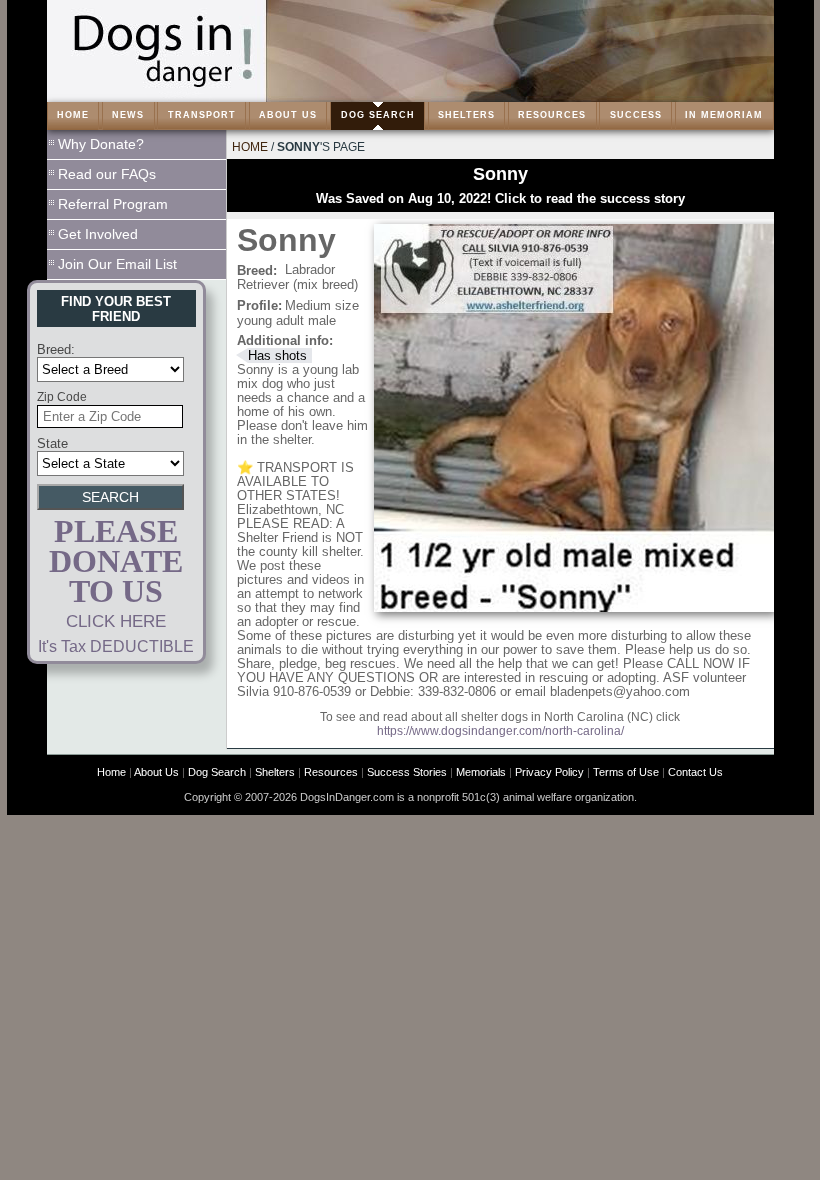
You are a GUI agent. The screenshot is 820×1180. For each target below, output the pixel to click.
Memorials (481, 772)
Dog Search (217, 772)
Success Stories (407, 772)
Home (250, 147)
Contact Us (695, 772)
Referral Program (113, 204)
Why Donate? (101, 144)
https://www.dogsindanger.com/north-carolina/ (500, 731)
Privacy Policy (549, 772)
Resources (331, 772)
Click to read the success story (590, 198)
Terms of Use (626, 772)
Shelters (275, 772)
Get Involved (98, 234)
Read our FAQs (107, 174)
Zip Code (62, 397)
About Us (156, 772)
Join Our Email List (117, 264)
